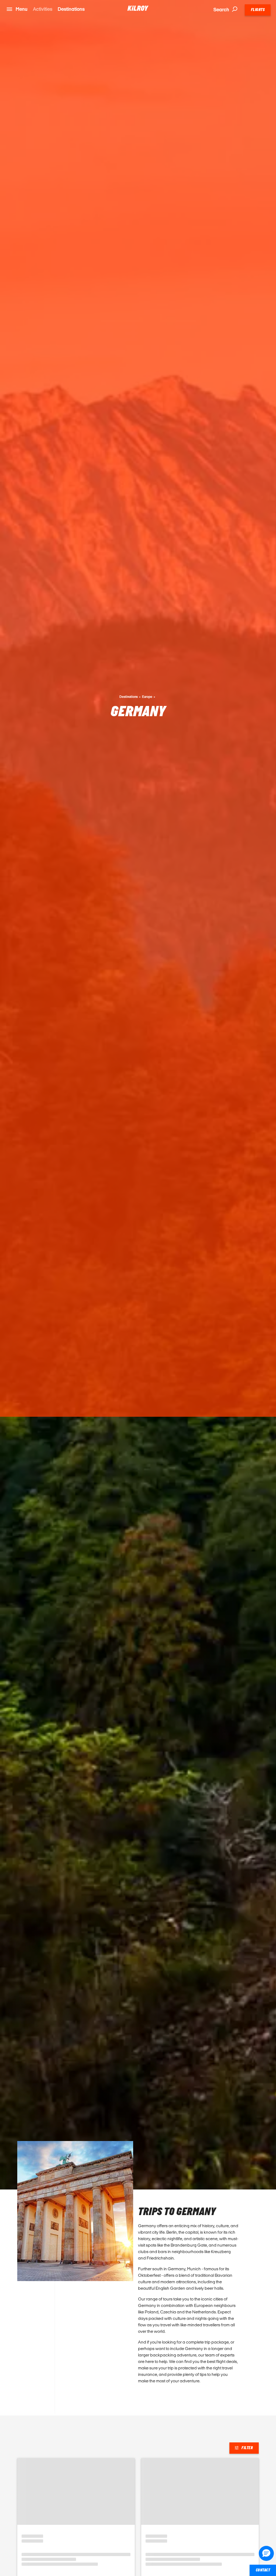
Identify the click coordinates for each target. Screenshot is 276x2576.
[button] (266, 2553)
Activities (43, 9)
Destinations (71, 9)
